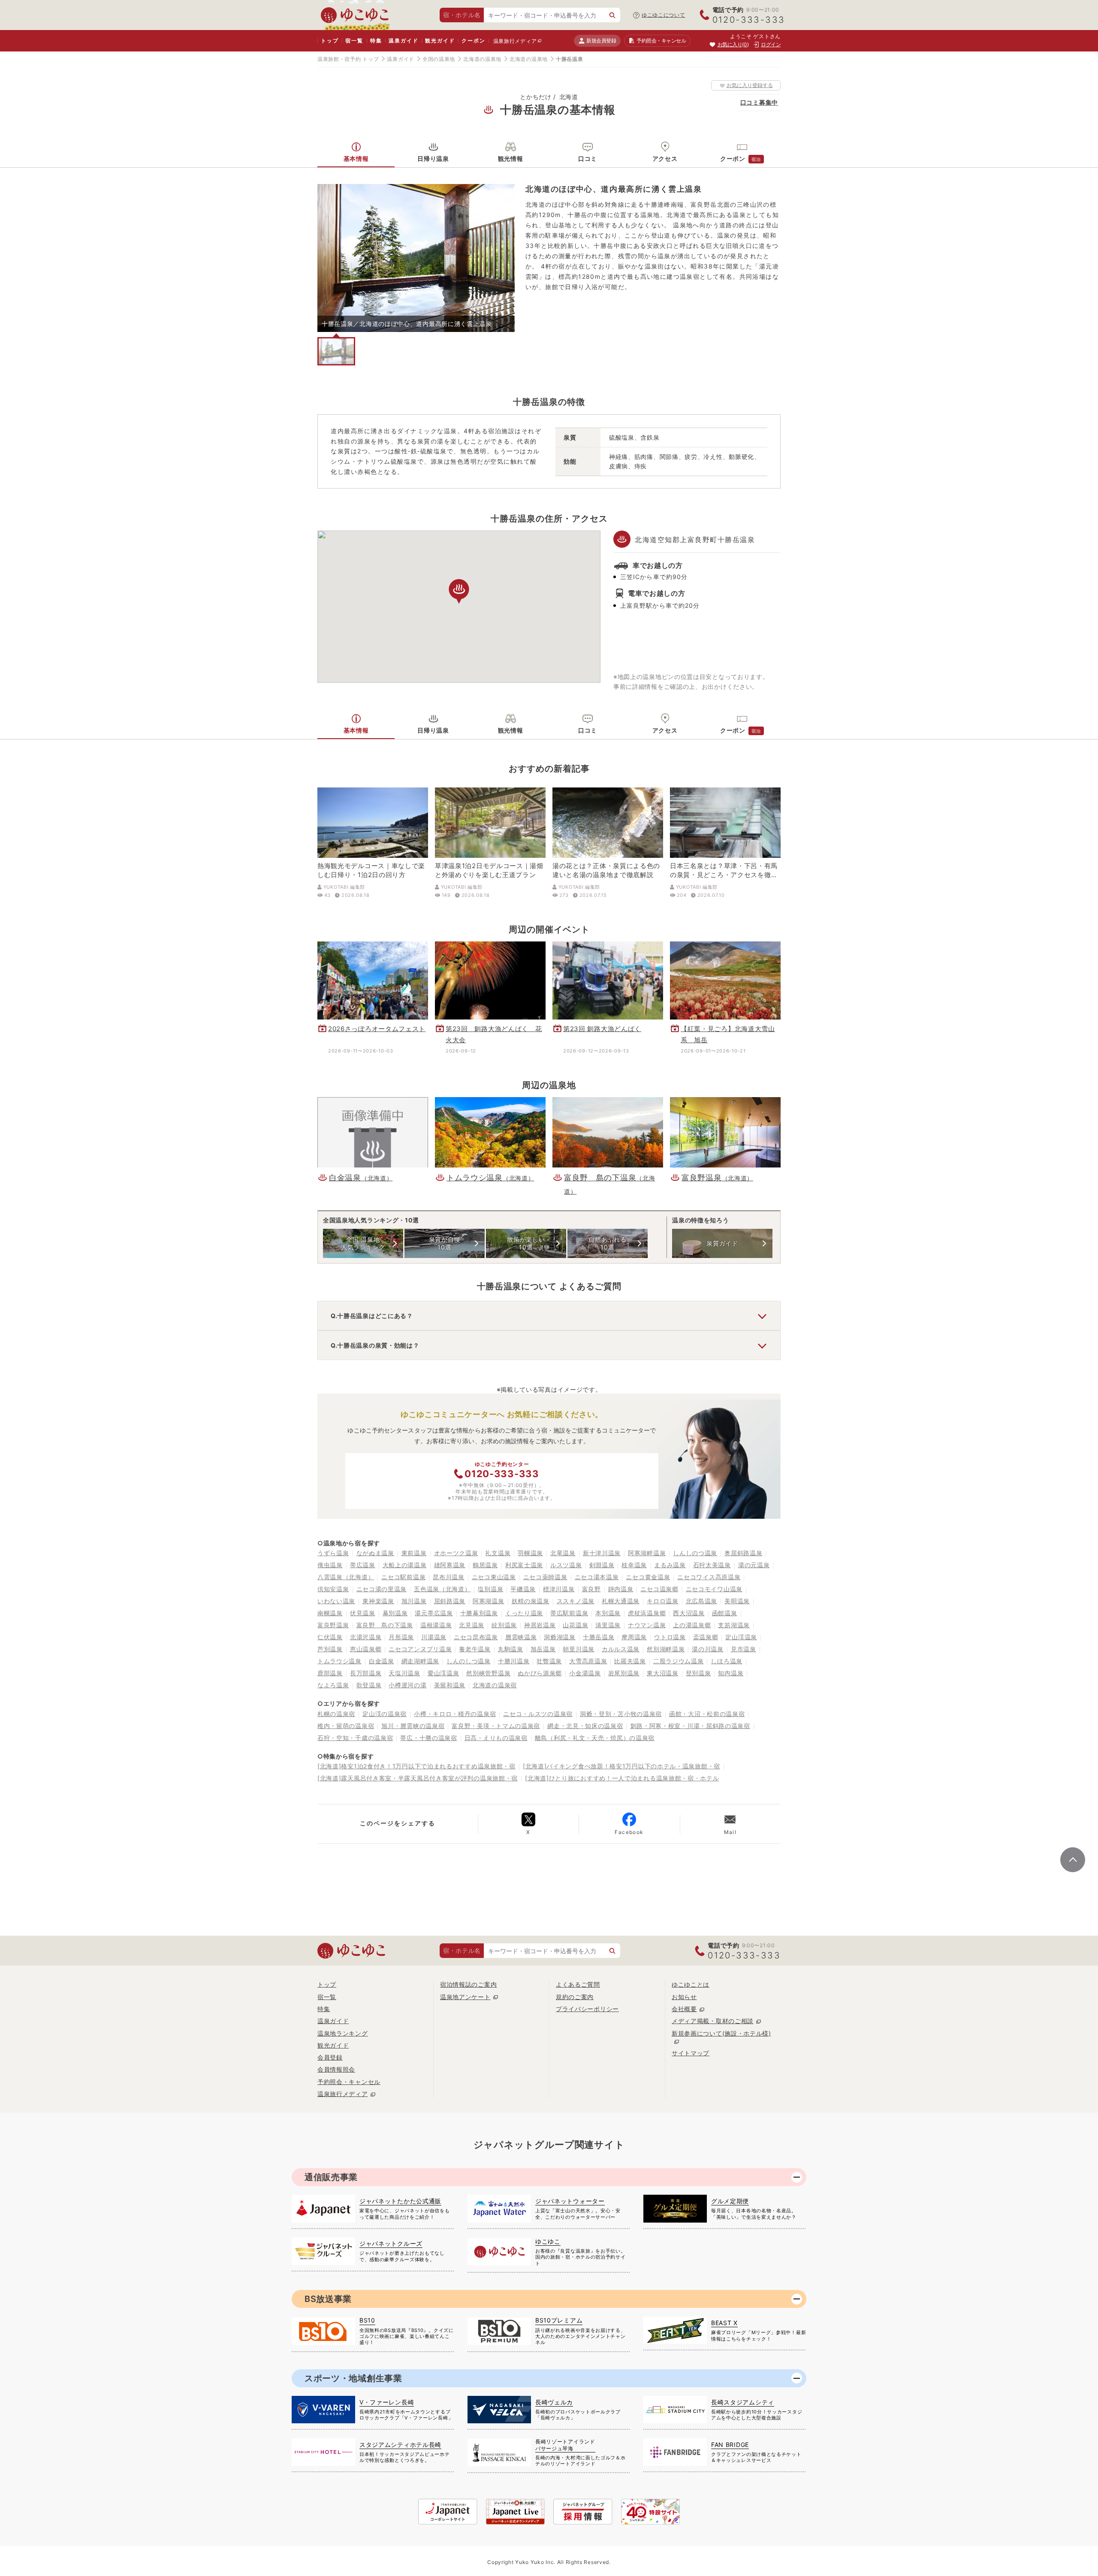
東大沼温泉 (663, 1673)
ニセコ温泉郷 (659, 1589)
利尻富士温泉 (524, 1565)
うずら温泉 (333, 1553)
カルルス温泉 (621, 1649)
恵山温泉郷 (366, 1649)
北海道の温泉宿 (495, 1685)
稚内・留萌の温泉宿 (346, 1726)
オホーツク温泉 (456, 1553)
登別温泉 (698, 1673)
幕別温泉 (395, 1613)
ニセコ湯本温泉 (597, 1577)
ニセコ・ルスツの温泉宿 (538, 1714)
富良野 (591, 1589)
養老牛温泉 (475, 1649)
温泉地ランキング (343, 2033)
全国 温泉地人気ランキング (363, 1243)
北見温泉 (472, 1625)
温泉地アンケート (465, 1997)
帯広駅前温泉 (569, 1613)
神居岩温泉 (540, 1625)
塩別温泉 (490, 1589)
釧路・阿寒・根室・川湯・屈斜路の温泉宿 (690, 1726)
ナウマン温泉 (647, 1625)
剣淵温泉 (602, 1565)
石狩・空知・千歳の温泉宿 (355, 1738)
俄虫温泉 (330, 1565)
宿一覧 (354, 41)
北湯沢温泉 (366, 1637)
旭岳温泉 (543, 1649)
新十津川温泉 (602, 1553)
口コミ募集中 (759, 102)
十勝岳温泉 (599, 1637)
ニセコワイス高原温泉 (709, 1577)
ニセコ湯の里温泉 (382, 1589)
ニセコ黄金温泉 (648, 1577)
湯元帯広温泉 (434, 1613)
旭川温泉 (414, 1601)
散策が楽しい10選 (526, 1243)
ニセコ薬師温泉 (545, 1577)
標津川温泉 (559, 1589)
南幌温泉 (330, 1613)
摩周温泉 (634, 1637)
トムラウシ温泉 (339, 1661)
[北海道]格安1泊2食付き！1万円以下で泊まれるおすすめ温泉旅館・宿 (416, 1766)
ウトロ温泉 (670, 1637)
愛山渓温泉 (443, 1673)
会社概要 (684, 2009)
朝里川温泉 (579, 1649)
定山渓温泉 (741, 1637)
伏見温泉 (363, 1613)
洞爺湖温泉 (560, 1637)
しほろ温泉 (727, 1661)
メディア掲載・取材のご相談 (713, 2021)
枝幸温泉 (634, 1565)
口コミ (588, 158)
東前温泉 (414, 1553)
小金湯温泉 (585, 1673)
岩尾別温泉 (624, 1673)
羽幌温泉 (530, 1553)
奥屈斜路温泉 (743, 1553)
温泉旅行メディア (515, 41)
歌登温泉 (369, 1685)
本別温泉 (608, 1613)
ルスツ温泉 (566, 1565)
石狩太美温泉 (712, 1565)
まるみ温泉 (670, 1565)
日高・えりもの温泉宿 (496, 1738)
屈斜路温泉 (450, 1601)
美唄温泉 (737, 1601)
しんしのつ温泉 (695, 1553)
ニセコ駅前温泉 (403, 1577)
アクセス (665, 158)
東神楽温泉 (378, 1601)
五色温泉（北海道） (442, 1589)
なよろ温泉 (333, 1685)
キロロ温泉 (663, 1601)
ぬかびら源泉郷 (540, 1673)
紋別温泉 (504, 1625)
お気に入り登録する (750, 85)
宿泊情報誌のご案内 (468, 1984)
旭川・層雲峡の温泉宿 (413, 1726)
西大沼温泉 (689, 1613)
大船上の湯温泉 (405, 1565)
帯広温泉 (363, 1565)
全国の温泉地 (439, 59)
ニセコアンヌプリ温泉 (420, 1649)
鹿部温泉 (330, 1673)
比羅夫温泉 (630, 1661)
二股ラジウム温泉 (679, 1661)
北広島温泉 (702, 1601)
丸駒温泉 (511, 1649)
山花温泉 (575, 1625)
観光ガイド (440, 41)
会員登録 (330, 2057)
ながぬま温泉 (375, 1553)
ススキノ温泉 (576, 1601)
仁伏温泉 (330, 1637)
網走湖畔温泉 (420, 1661)
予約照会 (661, 41)
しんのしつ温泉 (469, 1661)
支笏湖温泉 (734, 1625)
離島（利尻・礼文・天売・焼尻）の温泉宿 (595, 1738)
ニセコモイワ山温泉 (714, 1589)
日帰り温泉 (433, 158)
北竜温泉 (563, 1553)
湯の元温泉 (754, 1565)
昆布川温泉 (449, 1577)
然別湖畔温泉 (666, 1649)
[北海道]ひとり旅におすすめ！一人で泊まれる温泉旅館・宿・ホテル (622, 1778)
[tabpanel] (416, 258)
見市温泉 (744, 1649)
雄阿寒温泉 (450, 1565)
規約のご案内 (575, 1997)
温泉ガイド (403, 41)
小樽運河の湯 (407, 1685)
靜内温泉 (621, 1589)
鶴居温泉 (485, 1565)
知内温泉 (731, 1673)
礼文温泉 (498, 1553)
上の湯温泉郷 (692, 1625)
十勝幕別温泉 (479, 1613)
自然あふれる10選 (607, 1243)
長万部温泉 (366, 1673)
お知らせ (684, 1997)
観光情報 (511, 158)
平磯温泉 (523, 1589)
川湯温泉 (434, 1637)
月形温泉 (401, 1637)
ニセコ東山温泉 (494, 1577)
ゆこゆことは (691, 1984)
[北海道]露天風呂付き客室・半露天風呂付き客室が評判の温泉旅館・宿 (418, 1778)
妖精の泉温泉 (531, 1601)
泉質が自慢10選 (445, 1243)
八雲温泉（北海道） (346, 1577)
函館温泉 (725, 1613)
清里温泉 (608, 1625)
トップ (330, 41)
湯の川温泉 (708, 1649)
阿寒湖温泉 (489, 1601)
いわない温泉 (336, 1601)
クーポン (473, 41)
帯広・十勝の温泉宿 (428, 1738)
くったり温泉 (524, 1613)
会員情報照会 (336, 2069)
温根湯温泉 (436, 1625)
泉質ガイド (722, 1243)
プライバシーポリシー (587, 2009)
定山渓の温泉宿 (385, 1714)
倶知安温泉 (333, 1589)
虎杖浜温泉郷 (647, 1613)
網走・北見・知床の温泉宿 (585, 1726)
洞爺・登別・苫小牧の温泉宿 (621, 1714)
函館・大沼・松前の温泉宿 (707, 1714)
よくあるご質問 (578, 1984)
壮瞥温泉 (549, 1661)
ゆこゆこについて (664, 15)
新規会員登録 (601, 41)
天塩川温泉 (404, 1673)
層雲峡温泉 (521, 1637)
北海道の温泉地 (482, 59)
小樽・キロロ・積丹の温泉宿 (455, 1714)
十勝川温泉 (514, 1661)
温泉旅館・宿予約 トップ (348, 59)
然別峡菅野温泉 (488, 1673)
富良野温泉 (333, 1625)
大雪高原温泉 (588, 1661)
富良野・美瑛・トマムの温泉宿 (496, 1726)
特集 (376, 41)
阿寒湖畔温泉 (647, 1553)
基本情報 (356, 158)
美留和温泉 (450, 1685)
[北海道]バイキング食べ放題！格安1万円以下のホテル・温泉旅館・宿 (621, 1766)
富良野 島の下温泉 (385, 1625)
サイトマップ (691, 2053)
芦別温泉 (330, 1649)
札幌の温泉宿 (336, 1714)
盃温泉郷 (706, 1637)
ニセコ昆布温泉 (476, 1637)
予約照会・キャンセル (349, 2082)
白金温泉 (382, 1661)
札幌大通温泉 (621, 1601)
